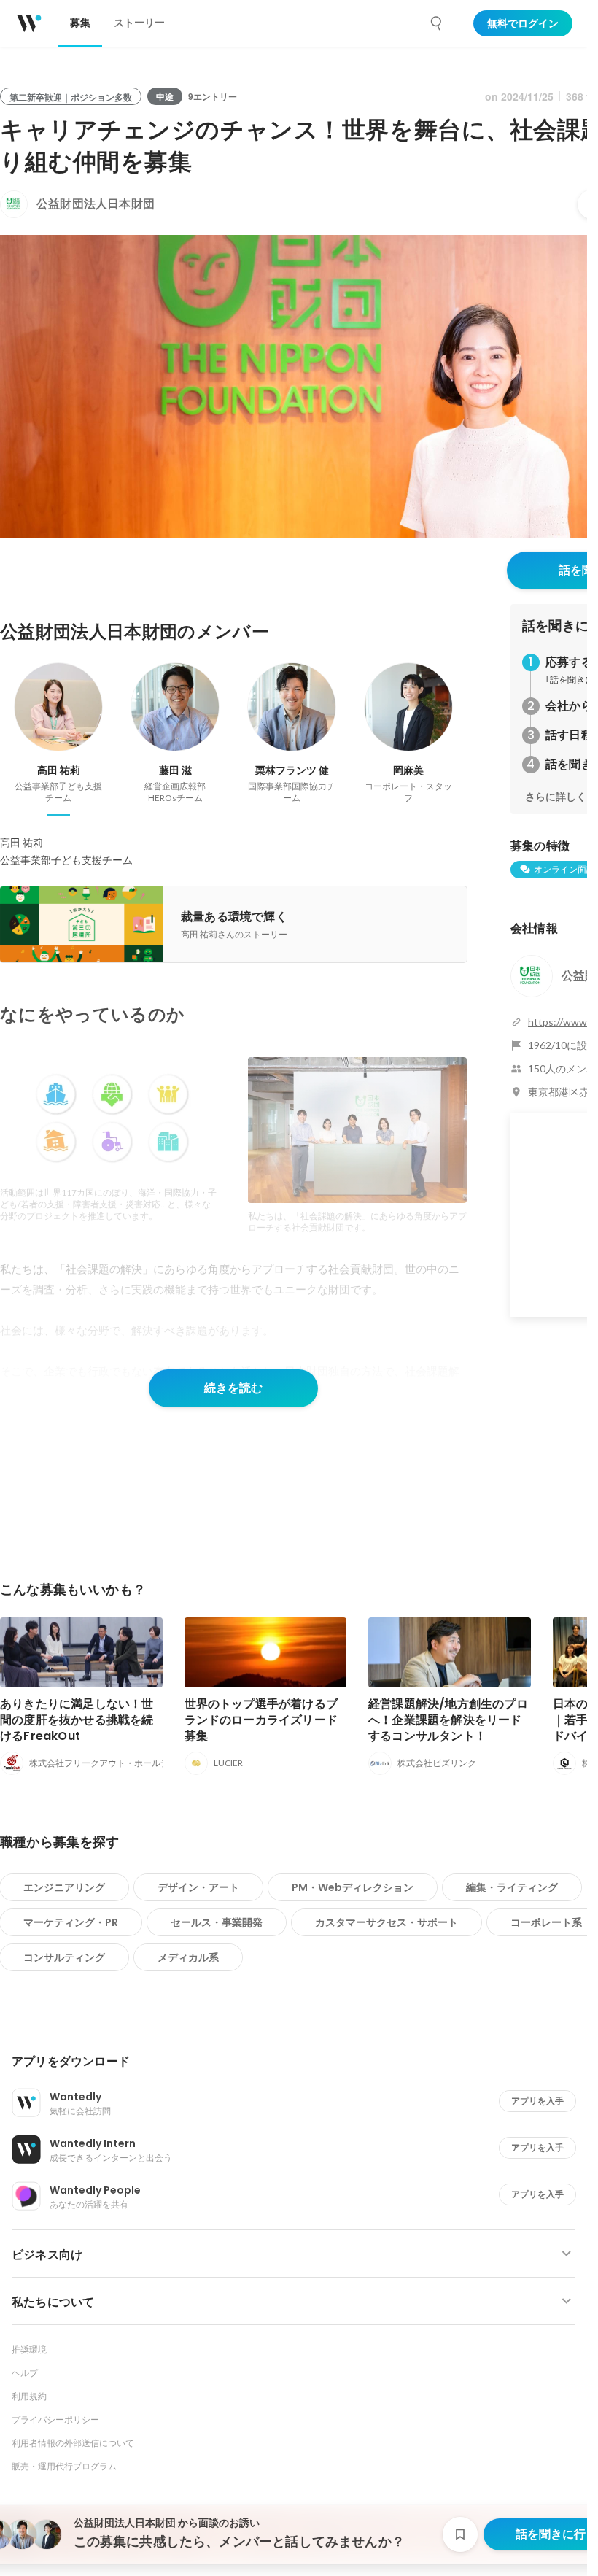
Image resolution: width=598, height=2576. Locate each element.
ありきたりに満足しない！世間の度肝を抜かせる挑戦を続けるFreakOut (77, 1720)
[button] (299, 2062)
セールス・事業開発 (217, 1922)
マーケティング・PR (71, 1922)
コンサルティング (64, 1957)
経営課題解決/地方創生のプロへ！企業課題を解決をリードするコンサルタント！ (448, 1720)
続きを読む (233, 1388)
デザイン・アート (198, 1887)
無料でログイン (523, 23)
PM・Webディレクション (353, 1887)
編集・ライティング (512, 1887)
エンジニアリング (64, 1887)
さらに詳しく (556, 797)
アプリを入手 (537, 2101)
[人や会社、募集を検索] (437, 23)
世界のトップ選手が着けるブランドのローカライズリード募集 (261, 1720)
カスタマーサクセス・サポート (387, 1922)
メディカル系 (188, 1957)
